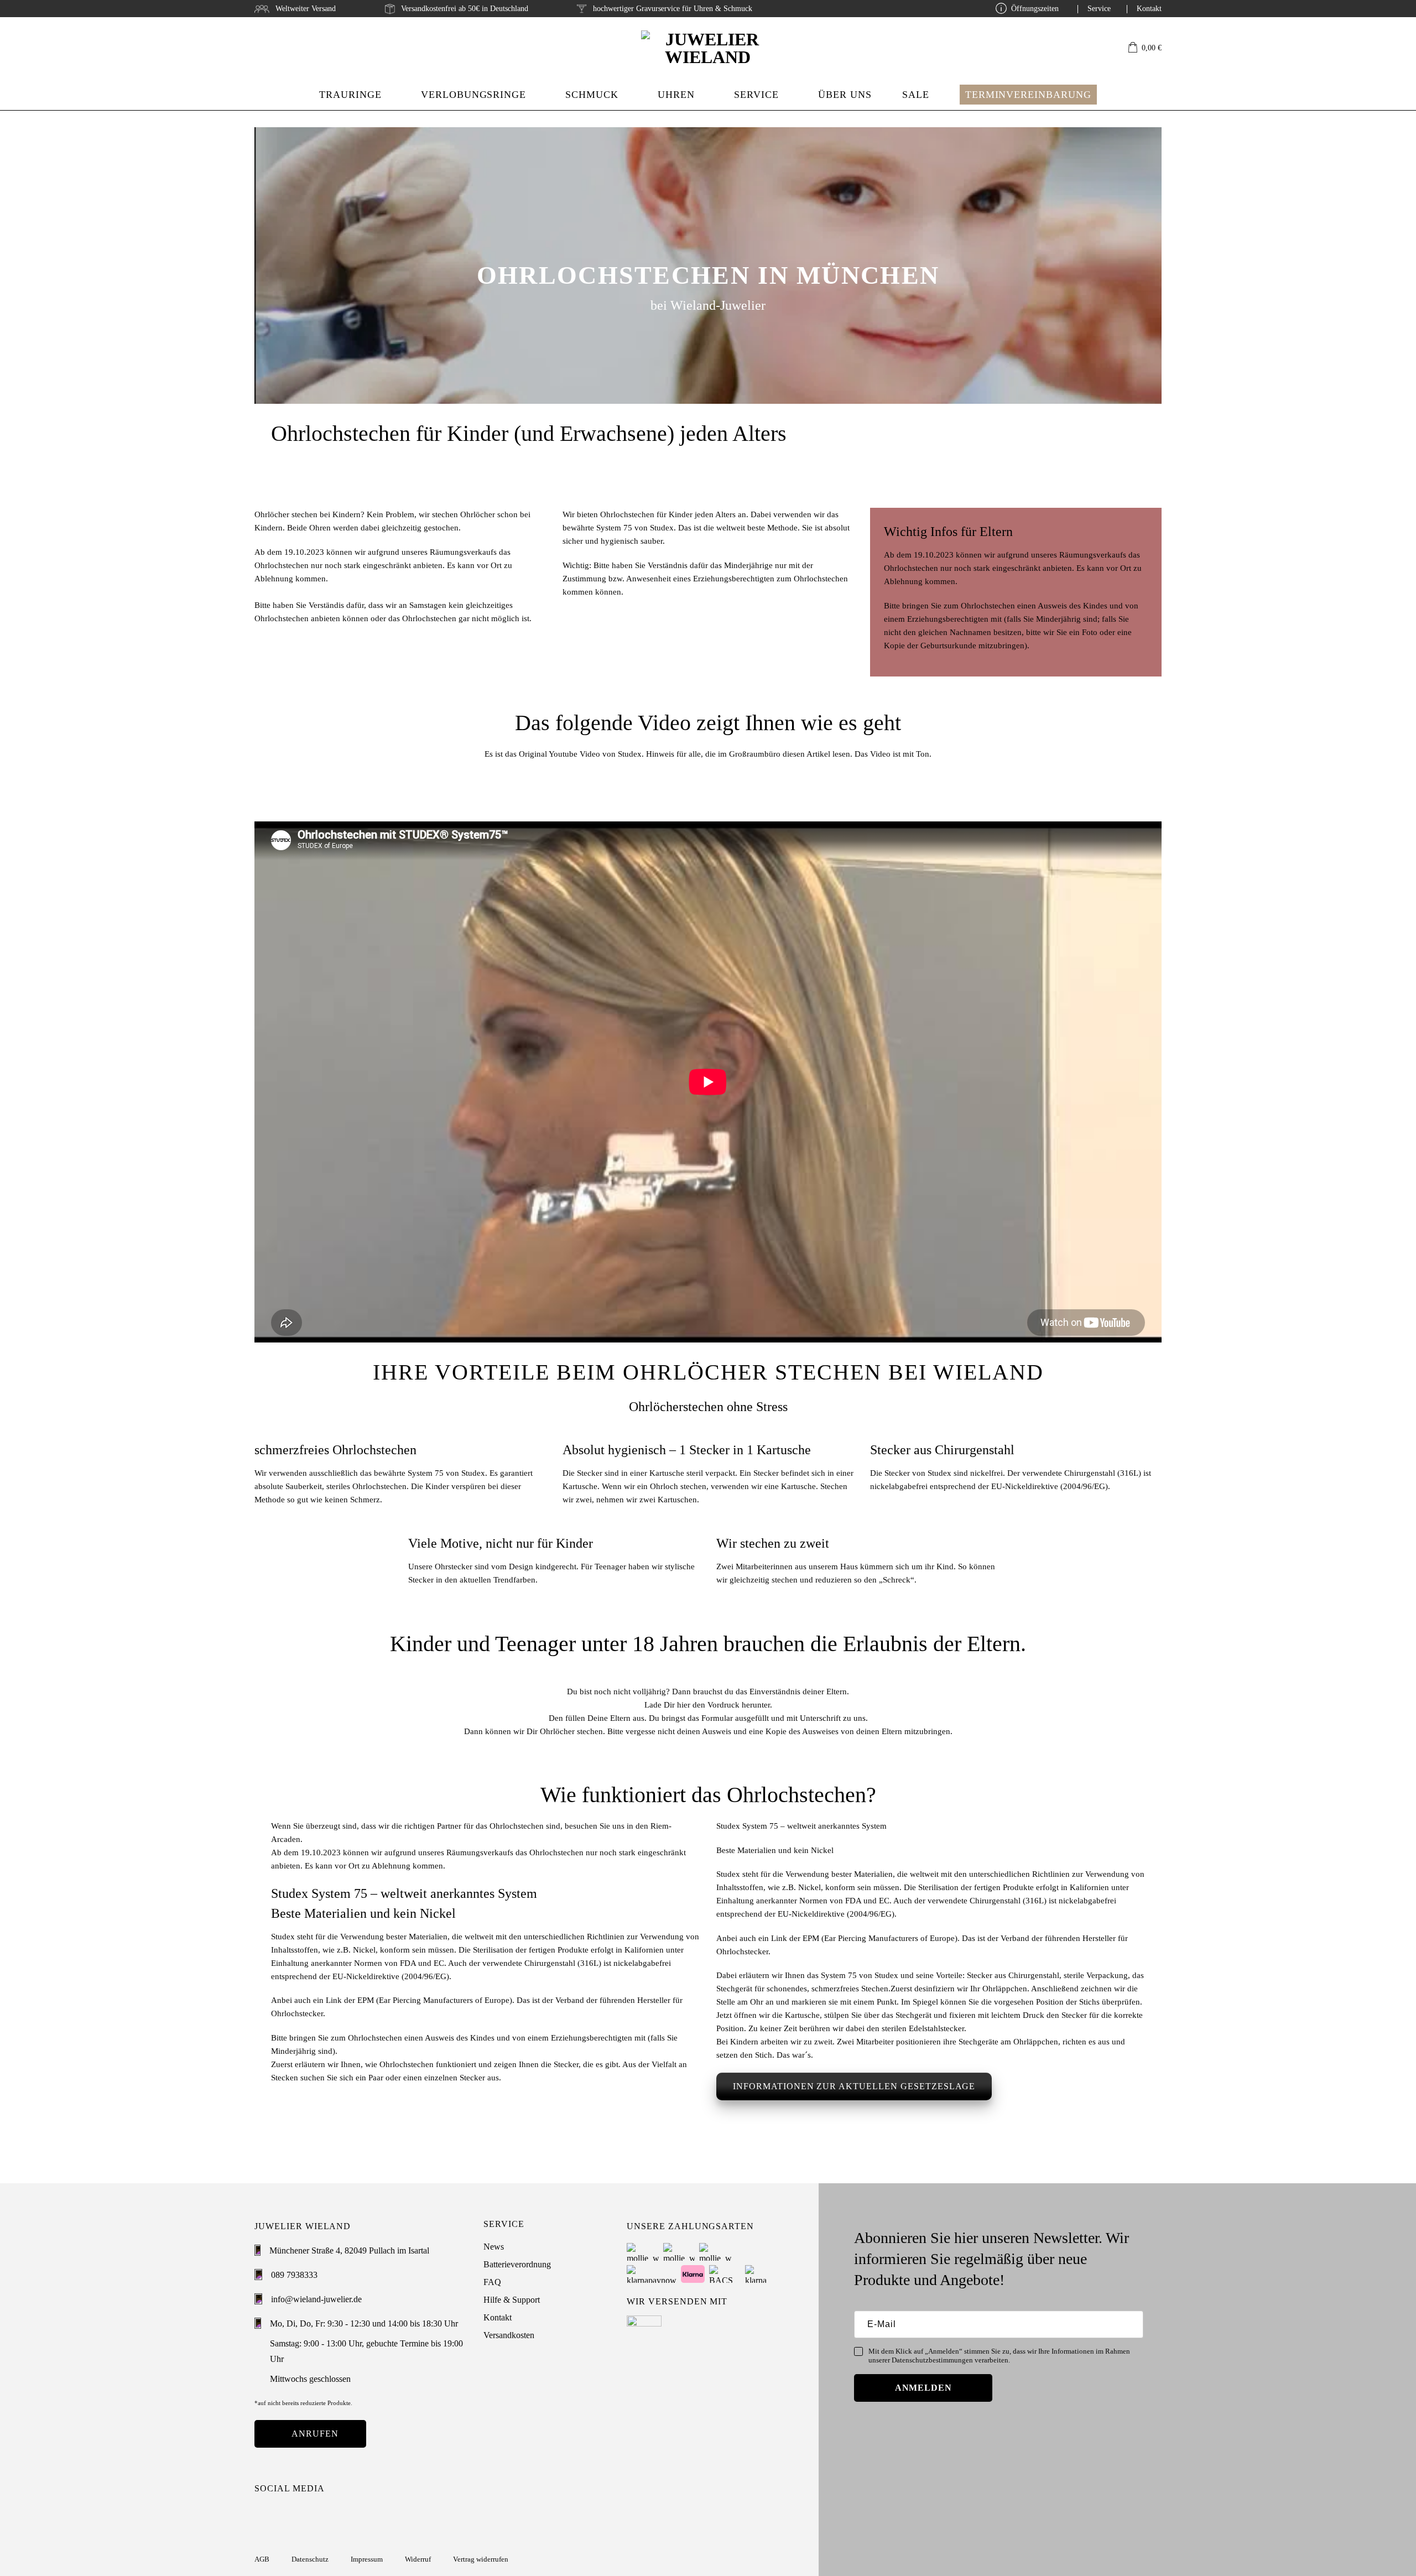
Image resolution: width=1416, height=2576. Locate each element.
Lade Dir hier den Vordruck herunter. (708, 1705)
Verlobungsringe (473, 95)
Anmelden (924, 2388)
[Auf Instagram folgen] (262, 2516)
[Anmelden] (1096, 48)
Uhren (676, 95)
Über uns (845, 95)
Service (1099, 9)
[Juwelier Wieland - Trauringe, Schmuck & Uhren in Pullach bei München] (708, 48)
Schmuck (592, 95)
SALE (916, 95)
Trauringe (350, 95)
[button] (1145, 48)
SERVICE (756, 95)
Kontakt (1149, 9)
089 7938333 (294, 2275)
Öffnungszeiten (1035, 9)
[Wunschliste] (1114, 48)
